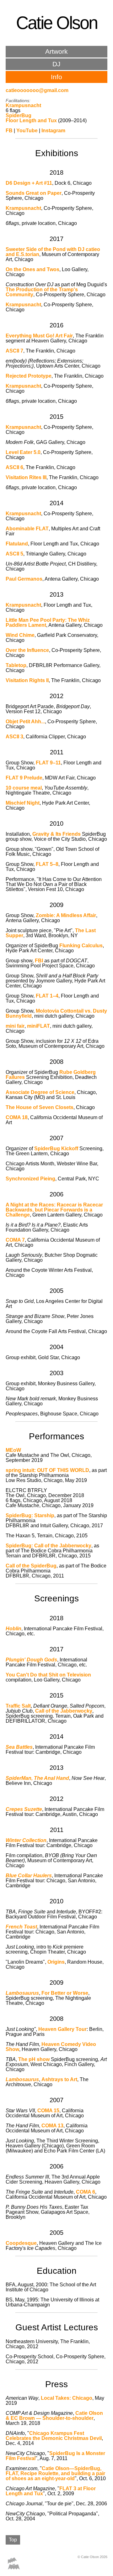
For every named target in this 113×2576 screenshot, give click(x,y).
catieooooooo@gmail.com (37, 90)
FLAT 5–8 (47, 864)
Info (56, 77)
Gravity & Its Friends (56, 834)
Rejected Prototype (29, 376)
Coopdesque (21, 2243)
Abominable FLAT (27, 529)
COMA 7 (15, 1240)
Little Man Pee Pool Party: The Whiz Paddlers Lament (48, 623)
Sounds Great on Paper (34, 193)
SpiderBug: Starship (30, 1515)
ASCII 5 (14, 554)
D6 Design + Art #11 (29, 183)
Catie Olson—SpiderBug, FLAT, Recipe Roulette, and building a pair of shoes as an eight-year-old (55, 2473)
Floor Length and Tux (31, 120)
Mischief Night (23, 803)
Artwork (56, 51)
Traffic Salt (18, 1706)
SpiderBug (19, 115)
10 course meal (24, 788)
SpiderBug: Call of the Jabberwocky (48, 1546)
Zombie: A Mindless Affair (66, 915)
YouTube (27, 131)
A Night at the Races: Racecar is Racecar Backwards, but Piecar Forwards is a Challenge (54, 1210)
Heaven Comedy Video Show (51, 2047)
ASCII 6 (14, 467)
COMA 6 (86, 2192)
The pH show (34, 2059)
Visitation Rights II (27, 680)
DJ (56, 64)
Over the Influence (27, 650)
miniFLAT (38, 1026)
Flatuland (17, 544)
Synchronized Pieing (30, 1179)
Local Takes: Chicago (67, 2398)
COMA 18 (17, 1117)
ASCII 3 (14, 737)
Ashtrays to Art (59, 2079)
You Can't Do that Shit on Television (48, 1675)
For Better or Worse (65, 1993)
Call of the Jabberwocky (64, 1711)
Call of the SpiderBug (31, 1566)
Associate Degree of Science (40, 1092)
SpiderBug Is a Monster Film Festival (55, 2456)
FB (9, 131)
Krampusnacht (23, 105)
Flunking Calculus (81, 946)
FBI (39, 961)
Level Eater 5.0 (23, 452)
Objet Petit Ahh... (25, 722)
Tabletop (16, 665)
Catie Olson (57, 23)
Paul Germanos (24, 579)
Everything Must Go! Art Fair (39, 336)
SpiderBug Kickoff (56, 1149)
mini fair (15, 1026)
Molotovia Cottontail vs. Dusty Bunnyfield (56, 1013)
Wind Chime (20, 635)
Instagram (53, 131)
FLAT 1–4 (47, 996)
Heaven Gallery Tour (62, 2029)
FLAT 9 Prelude (24, 778)
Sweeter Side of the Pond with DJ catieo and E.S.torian (53, 252)
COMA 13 (52, 2126)
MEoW (13, 1450)
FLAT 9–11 (48, 763)
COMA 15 (48, 2111)
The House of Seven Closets (40, 1107)
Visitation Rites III (26, 477)
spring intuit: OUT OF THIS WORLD (47, 1470)
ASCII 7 (14, 351)
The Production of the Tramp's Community (42, 292)
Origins (56, 1962)
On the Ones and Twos (32, 269)
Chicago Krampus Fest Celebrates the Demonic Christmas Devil (54, 2436)
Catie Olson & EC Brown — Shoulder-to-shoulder (54, 2416)
